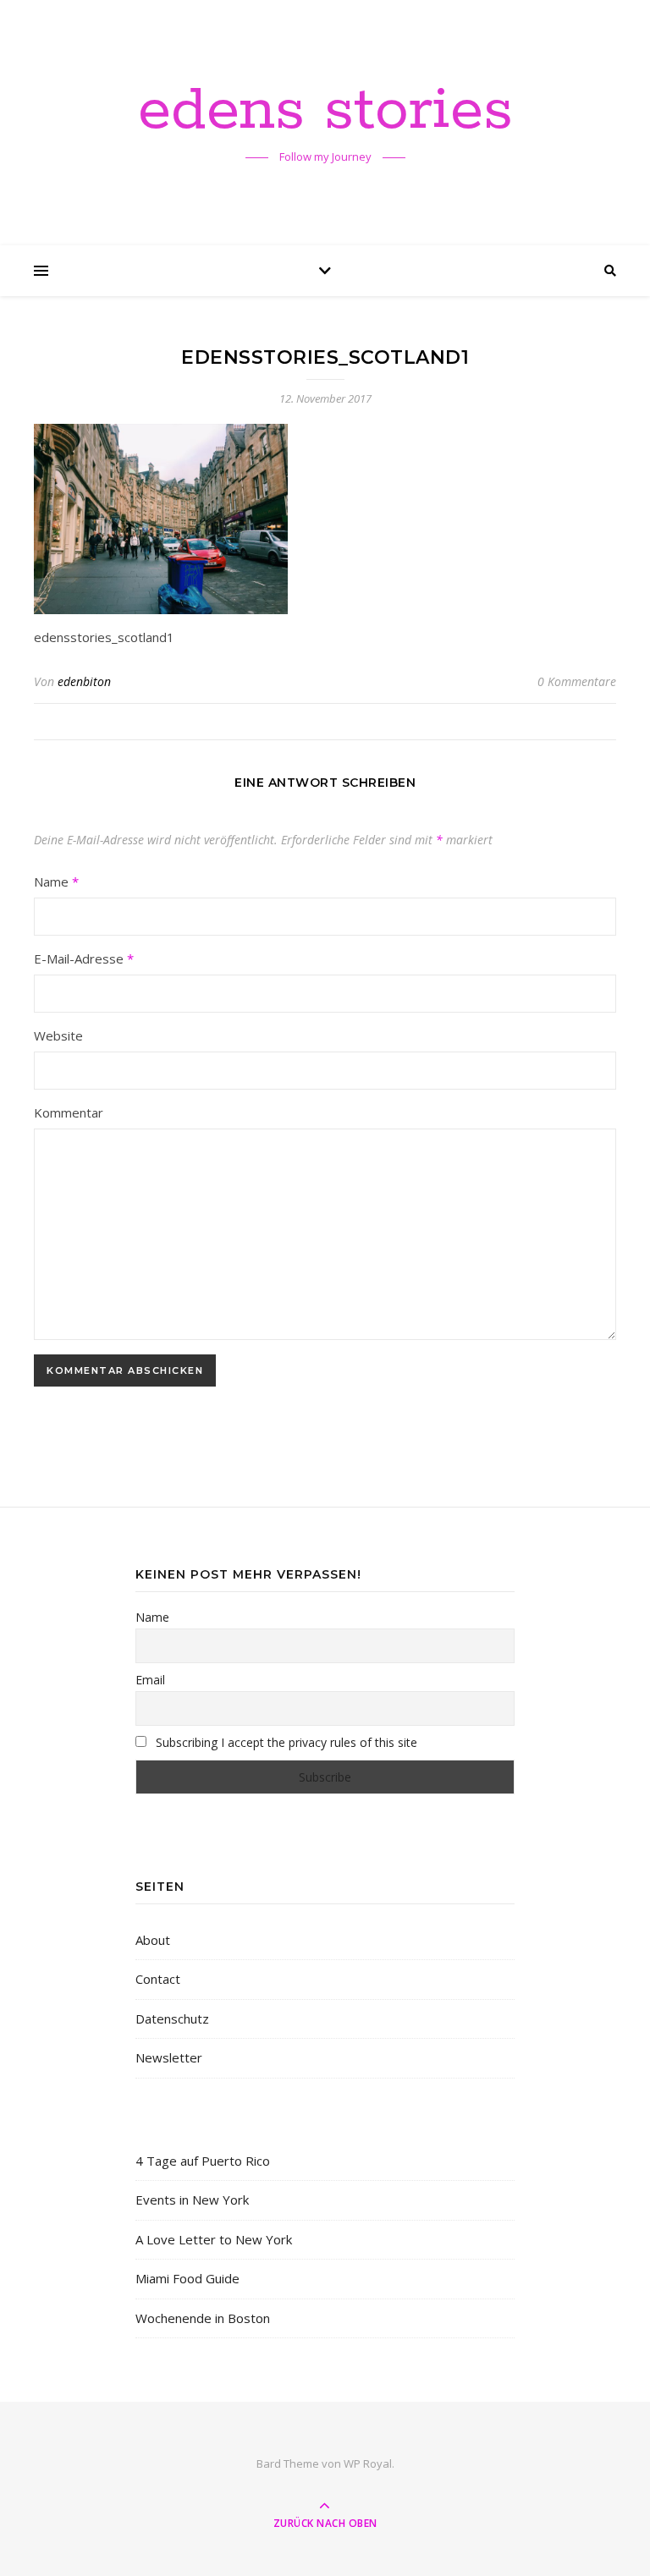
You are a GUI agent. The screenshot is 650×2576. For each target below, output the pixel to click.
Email (150, 1680)
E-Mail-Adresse (84, 958)
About (153, 1940)
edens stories (325, 112)
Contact (158, 1979)
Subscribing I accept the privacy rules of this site (285, 1742)
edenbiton (84, 681)
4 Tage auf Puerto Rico (203, 2161)
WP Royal (368, 2463)
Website (58, 1035)
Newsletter (169, 2057)
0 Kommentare (577, 681)
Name (56, 882)
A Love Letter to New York (214, 2239)
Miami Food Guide (187, 2278)
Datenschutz (172, 2019)
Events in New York (192, 2200)
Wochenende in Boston (203, 2318)
